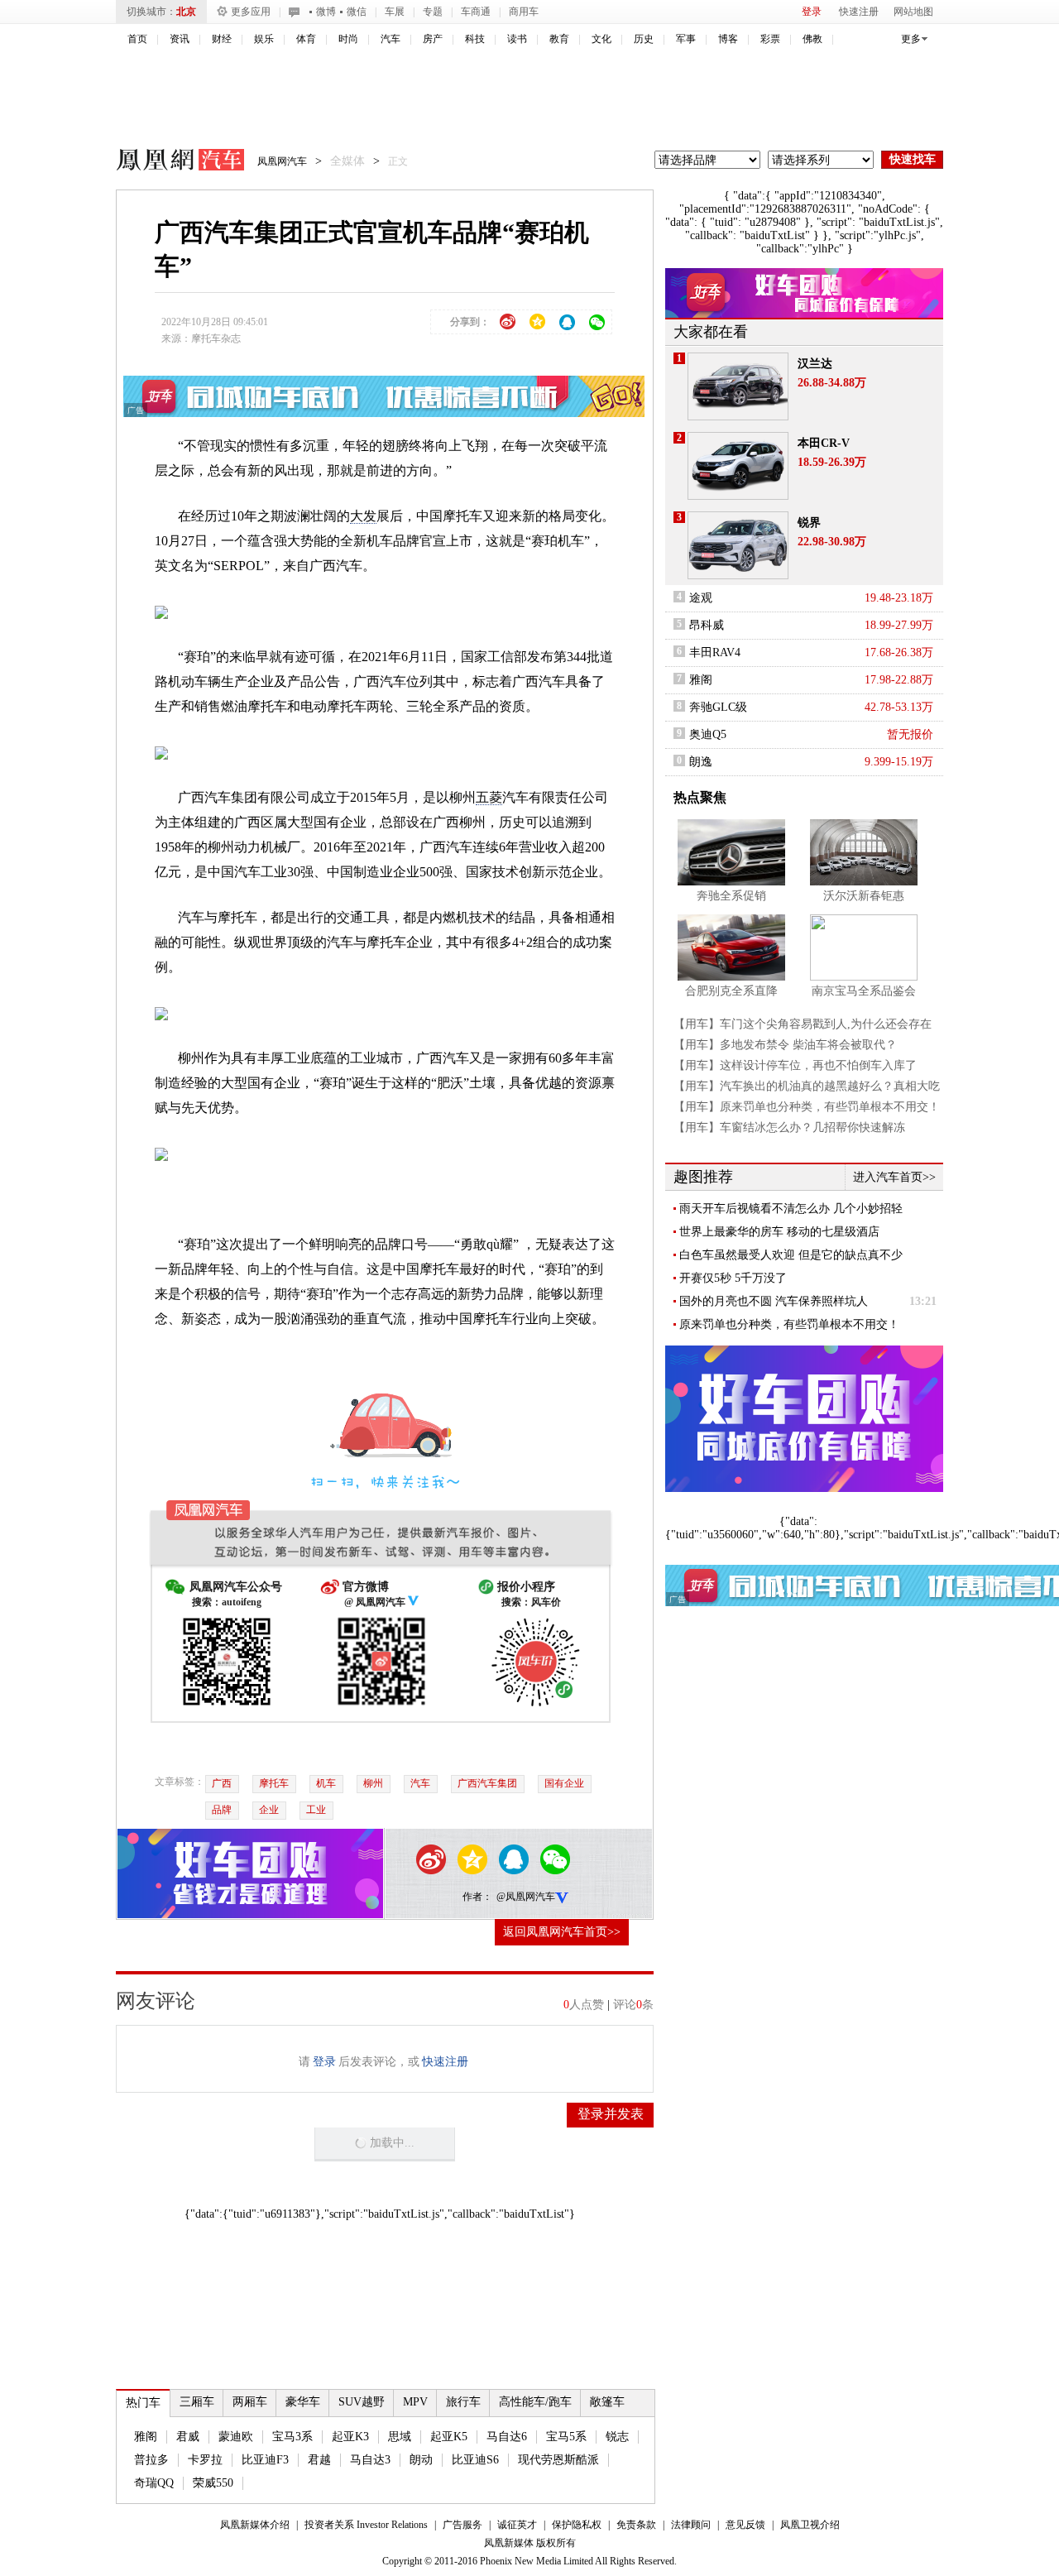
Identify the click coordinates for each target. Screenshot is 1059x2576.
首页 (137, 39)
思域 (400, 2437)
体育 (306, 39)
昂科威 (707, 625)
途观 (701, 598)
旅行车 (463, 2402)
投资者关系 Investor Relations (366, 2525)
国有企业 (564, 1783)
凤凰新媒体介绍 (255, 2525)
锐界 (809, 523)
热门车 (143, 2403)
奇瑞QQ (154, 2483)
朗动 (421, 2460)
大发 (363, 516)
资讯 (180, 39)
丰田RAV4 (715, 652)
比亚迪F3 (265, 2460)
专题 (433, 12)
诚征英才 (517, 2525)
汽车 (391, 39)
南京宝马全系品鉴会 (864, 991)
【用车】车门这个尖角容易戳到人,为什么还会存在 (803, 1024)
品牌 (222, 1810)
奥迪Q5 (708, 734)
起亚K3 (350, 2437)
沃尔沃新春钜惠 (864, 896)
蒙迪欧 (236, 2437)
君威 (188, 2437)
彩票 (770, 39)
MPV (415, 2402)
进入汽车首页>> (894, 1177)
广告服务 (462, 2525)
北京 (186, 12)
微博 (326, 12)
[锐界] (738, 545)
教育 (559, 39)
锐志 (617, 2437)
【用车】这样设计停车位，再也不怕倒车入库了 (795, 1065)
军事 (686, 39)
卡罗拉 (205, 2460)
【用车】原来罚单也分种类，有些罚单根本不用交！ (807, 1107)
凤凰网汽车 (169, 162)
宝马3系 (292, 2437)
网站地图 (913, 12)
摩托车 (274, 1783)
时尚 (348, 39)
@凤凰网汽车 (526, 1897)
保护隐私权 (577, 2525)
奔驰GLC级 (718, 707)
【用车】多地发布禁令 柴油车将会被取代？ (785, 1045)
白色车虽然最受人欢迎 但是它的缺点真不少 (791, 1255)
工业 (316, 1810)
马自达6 (507, 2437)
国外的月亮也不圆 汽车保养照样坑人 (774, 1301)
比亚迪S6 (475, 2460)
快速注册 (859, 12)
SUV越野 (362, 2402)
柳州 (373, 1783)
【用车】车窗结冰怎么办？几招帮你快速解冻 (789, 1127)
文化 (601, 39)
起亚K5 (449, 2437)
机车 (326, 1783)
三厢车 (197, 2402)
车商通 (476, 12)
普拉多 (151, 2460)
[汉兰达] (738, 386)
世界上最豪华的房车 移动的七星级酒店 (779, 1232)
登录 (812, 12)
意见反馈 (745, 2525)
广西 (222, 1783)
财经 (222, 39)
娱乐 (264, 39)
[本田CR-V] (738, 466)
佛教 (812, 39)
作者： (477, 1897)
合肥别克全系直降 (731, 991)
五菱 (489, 797)
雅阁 (146, 2437)
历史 (644, 39)
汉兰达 (815, 364)
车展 (395, 12)
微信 (357, 12)
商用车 (524, 12)
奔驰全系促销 (731, 896)
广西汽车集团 (487, 1783)
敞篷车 (607, 2402)
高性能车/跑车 (535, 2402)
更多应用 (251, 12)
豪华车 (303, 2402)
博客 (728, 39)
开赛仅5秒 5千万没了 (733, 1278)
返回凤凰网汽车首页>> (562, 1932)
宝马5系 (566, 2437)
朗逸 (701, 762)
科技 (475, 39)
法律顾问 (691, 2525)
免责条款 (636, 2525)
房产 (433, 39)
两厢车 (250, 2402)
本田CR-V (824, 443)
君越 (319, 2460)
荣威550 (213, 2483)
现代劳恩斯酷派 (558, 2460)
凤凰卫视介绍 (810, 2525)
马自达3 (370, 2460)
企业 (269, 1810)
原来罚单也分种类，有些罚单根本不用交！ (789, 1324)
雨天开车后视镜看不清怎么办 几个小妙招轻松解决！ (791, 1209)
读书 (517, 39)
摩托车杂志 (216, 338)
